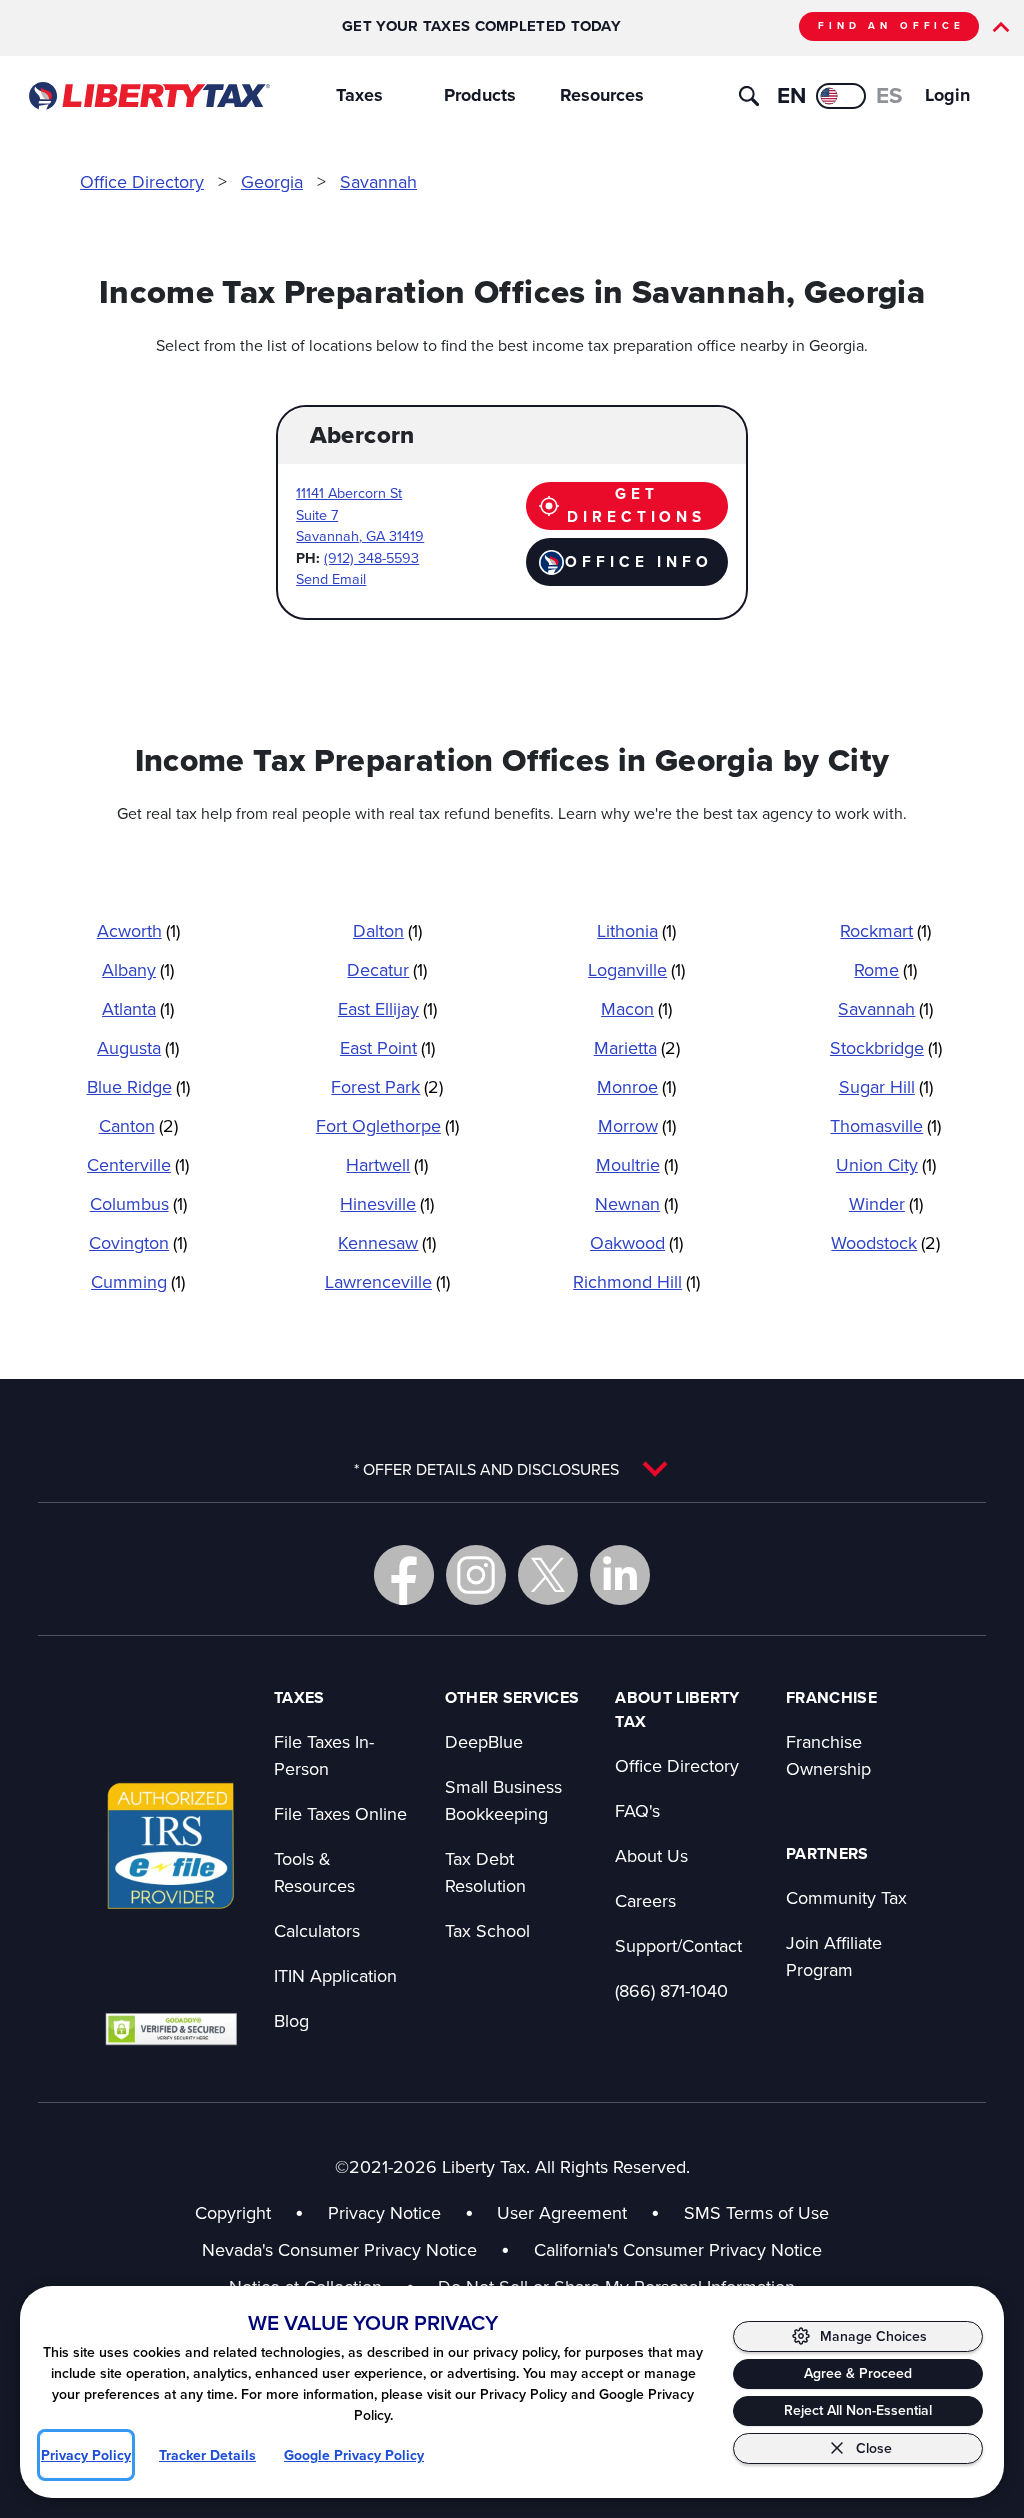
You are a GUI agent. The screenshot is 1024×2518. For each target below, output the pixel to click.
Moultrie (637, 1164)
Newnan (636, 1203)
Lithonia (636, 930)
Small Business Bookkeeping (503, 1800)
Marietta (637, 1047)
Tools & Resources (314, 1872)
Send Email (331, 578)
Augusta (138, 1047)
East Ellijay (387, 1008)
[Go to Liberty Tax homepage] (148, 96)
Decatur (387, 969)
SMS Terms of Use (756, 2212)
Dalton (387, 930)
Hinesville (387, 1203)
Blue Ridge (138, 1086)
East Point (387, 1047)
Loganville (636, 969)
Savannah (378, 181)
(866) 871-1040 (671, 1990)
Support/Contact (678, 1945)
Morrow (637, 1125)
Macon (636, 1008)
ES (889, 95)
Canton (138, 1125)
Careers (645, 1900)
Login (947, 95)
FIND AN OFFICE (891, 25)
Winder (886, 1203)
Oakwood (636, 1242)
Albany (138, 969)
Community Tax (846, 1897)
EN (791, 95)
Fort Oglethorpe (387, 1125)
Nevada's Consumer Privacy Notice (356, 2249)
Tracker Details (207, 2455)
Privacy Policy (86, 2455)
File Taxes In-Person (324, 1755)
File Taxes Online (340, 1813)
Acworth (138, 930)
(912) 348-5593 (371, 557)
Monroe (636, 1086)
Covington (138, 1242)
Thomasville (885, 1125)
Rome (885, 969)
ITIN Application (335, 1975)
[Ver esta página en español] (841, 96)
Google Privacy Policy (354, 2455)
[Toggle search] (749, 96)
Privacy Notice (384, 2212)
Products (480, 95)
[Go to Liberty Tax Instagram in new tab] (476, 1575)
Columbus (138, 1203)
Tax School (487, 1930)
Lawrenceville (387, 1281)
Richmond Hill (636, 1281)
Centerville (138, 1164)
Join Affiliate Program (834, 1956)
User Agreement (562, 2212)
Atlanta (138, 1008)
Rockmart (885, 930)
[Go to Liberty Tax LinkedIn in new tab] (620, 1575)
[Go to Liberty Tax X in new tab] (548, 1575)
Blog (291, 2020)
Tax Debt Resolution (485, 1872)
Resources (602, 95)
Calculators (317, 1930)
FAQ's (637, 1810)
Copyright (233, 2212)
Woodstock (885, 1242)
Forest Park (387, 1086)
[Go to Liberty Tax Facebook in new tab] (404, 1575)
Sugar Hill (886, 1086)
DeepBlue (484, 1741)
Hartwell (387, 1164)
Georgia (272, 181)
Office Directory (142, 181)
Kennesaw (387, 1242)
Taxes (359, 95)
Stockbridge (886, 1047)
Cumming (138, 1281)
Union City (886, 1164)
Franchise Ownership (828, 1755)
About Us (651, 1855)
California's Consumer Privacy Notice (678, 2249)
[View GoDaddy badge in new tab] (171, 2028)
